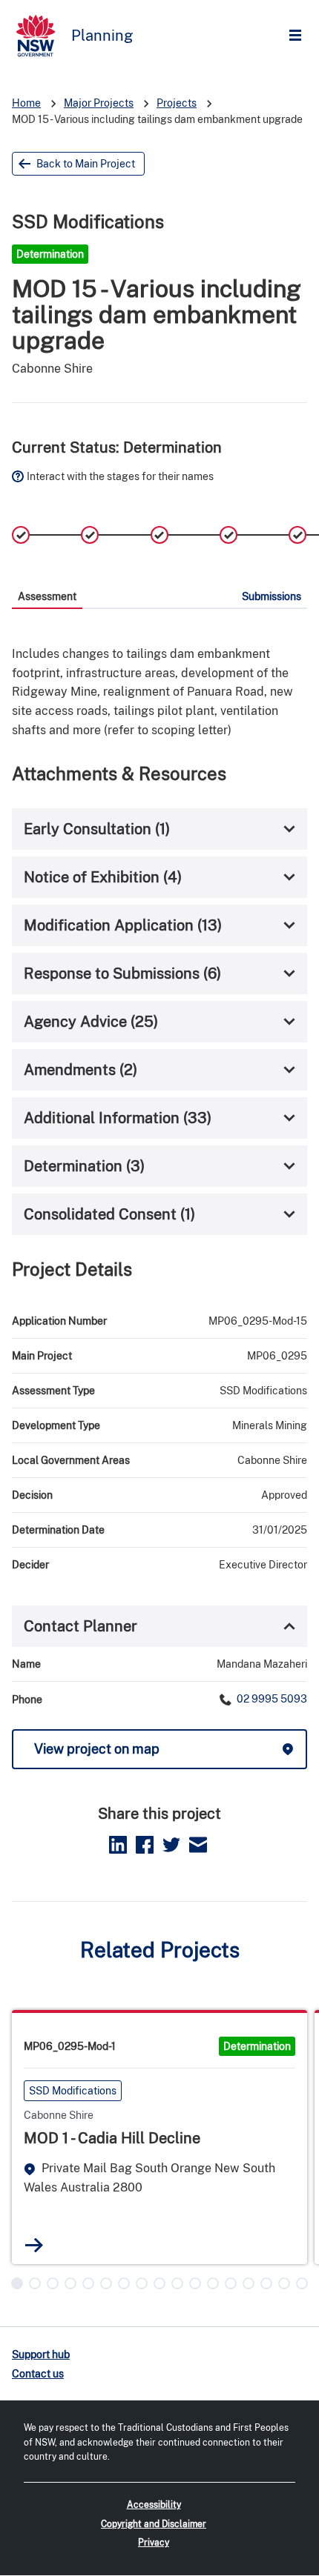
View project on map (97, 1749)
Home (26, 103)
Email (198, 1845)
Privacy (154, 2543)
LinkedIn (118, 1845)
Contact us (38, 2374)
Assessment (47, 596)
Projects (177, 103)
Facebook (145, 1845)
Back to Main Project (86, 164)
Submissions (272, 596)
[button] (17, 2283)
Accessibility (154, 2505)
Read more (34, 2245)
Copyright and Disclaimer (154, 2524)
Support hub (41, 2354)
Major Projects (99, 103)
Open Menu (299, 36)
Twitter (171, 1845)
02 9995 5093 (271, 1699)
